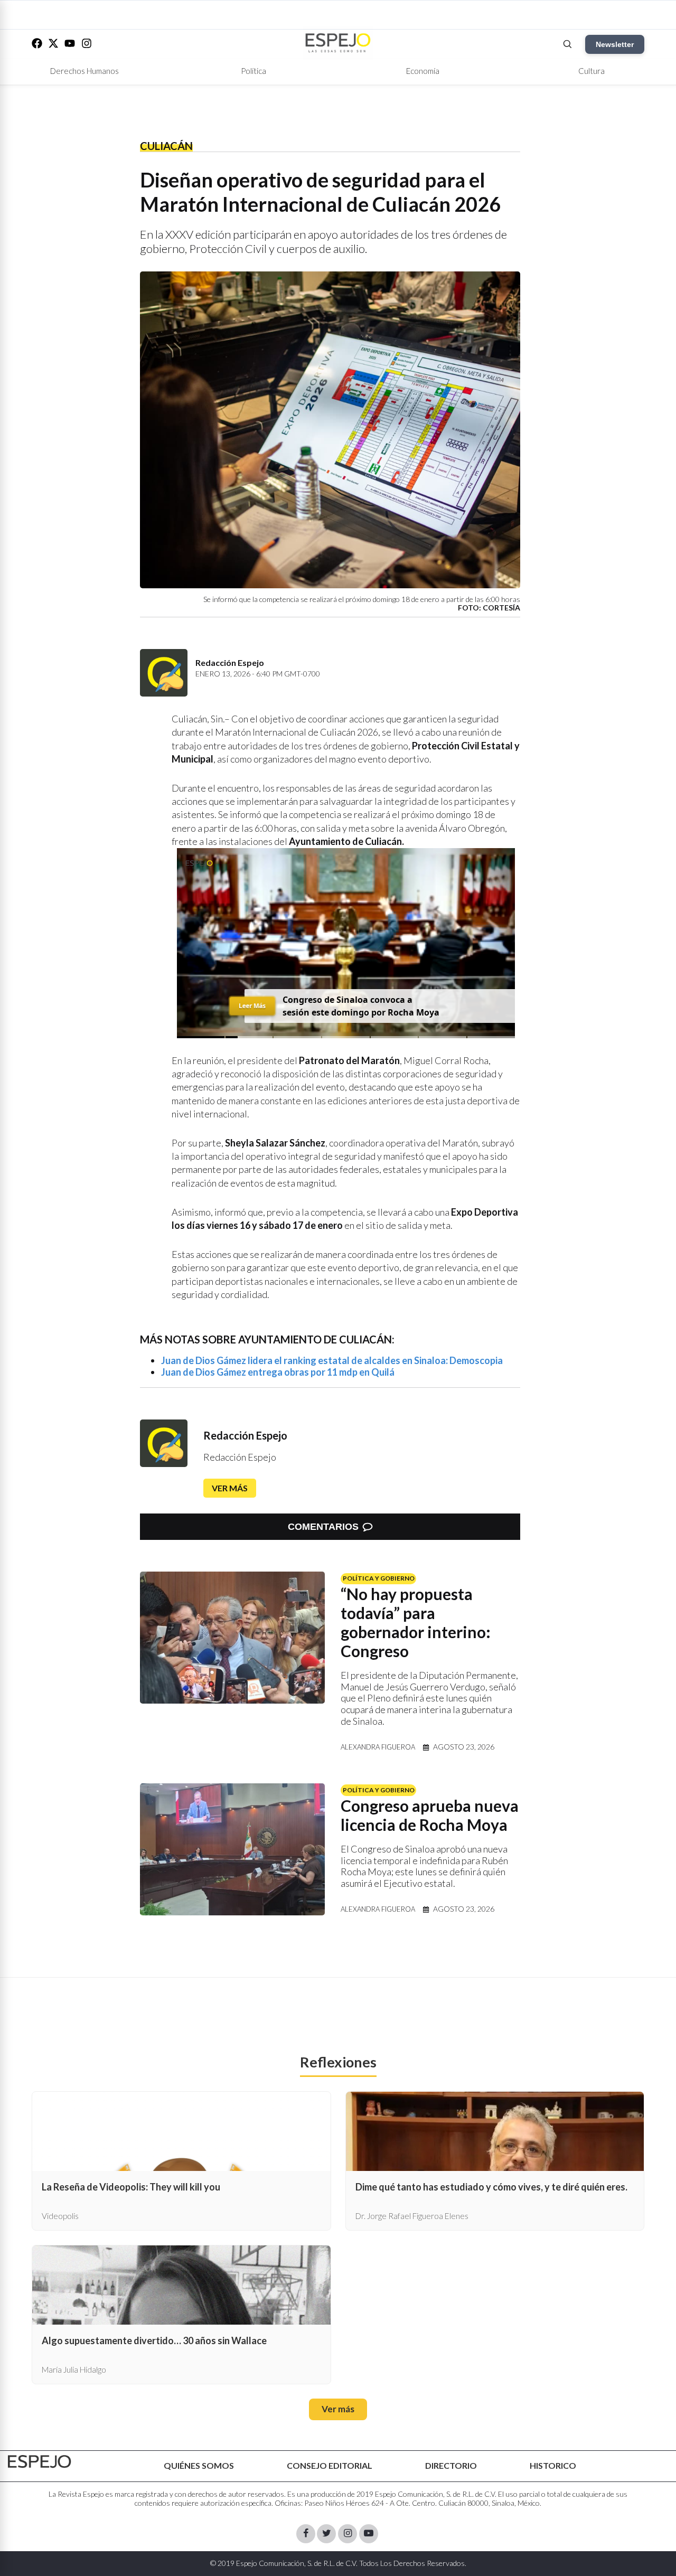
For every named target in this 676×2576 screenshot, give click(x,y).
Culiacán (166, 146)
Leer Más (252, 1005)
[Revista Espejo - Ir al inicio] (40, 2462)
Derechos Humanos (84, 71)
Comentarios (323, 1527)
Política (253, 71)
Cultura (591, 71)
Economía (423, 71)
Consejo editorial (330, 2465)
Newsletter (615, 44)
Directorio (451, 2465)
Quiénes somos (199, 2465)
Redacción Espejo (245, 1435)
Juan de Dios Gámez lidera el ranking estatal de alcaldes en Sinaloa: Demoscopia (332, 1360)
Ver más (230, 1488)
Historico (553, 2465)
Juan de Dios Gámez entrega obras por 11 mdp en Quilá (278, 1372)
